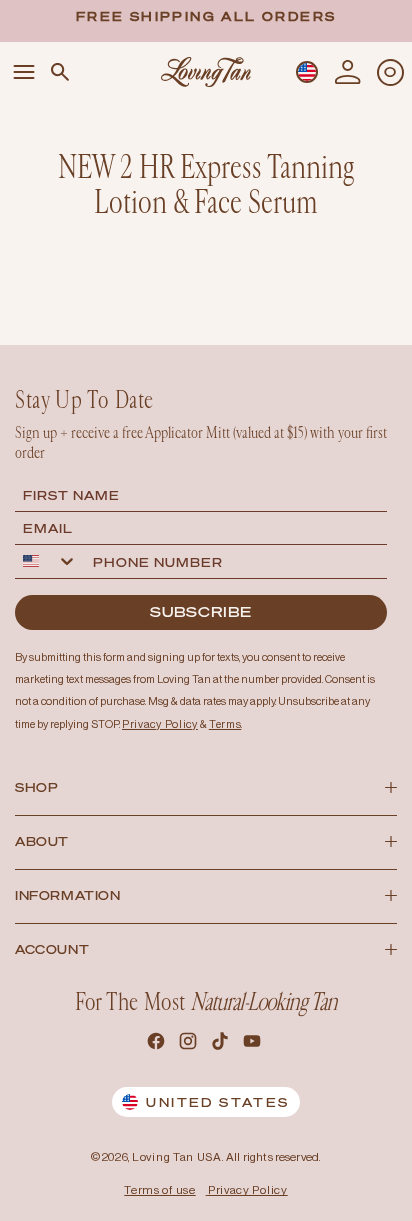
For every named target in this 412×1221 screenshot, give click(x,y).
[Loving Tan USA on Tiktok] (222, 1044)
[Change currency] (307, 72)
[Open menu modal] (24, 72)
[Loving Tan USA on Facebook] (158, 1044)
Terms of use (159, 1190)
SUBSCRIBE (201, 611)
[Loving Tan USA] (206, 71)
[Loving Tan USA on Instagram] (190, 1044)
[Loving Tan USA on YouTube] (254, 1044)
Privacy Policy (248, 1190)
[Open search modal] (60, 72)
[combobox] (50, 561)
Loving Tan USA (177, 1157)
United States (217, 1102)
